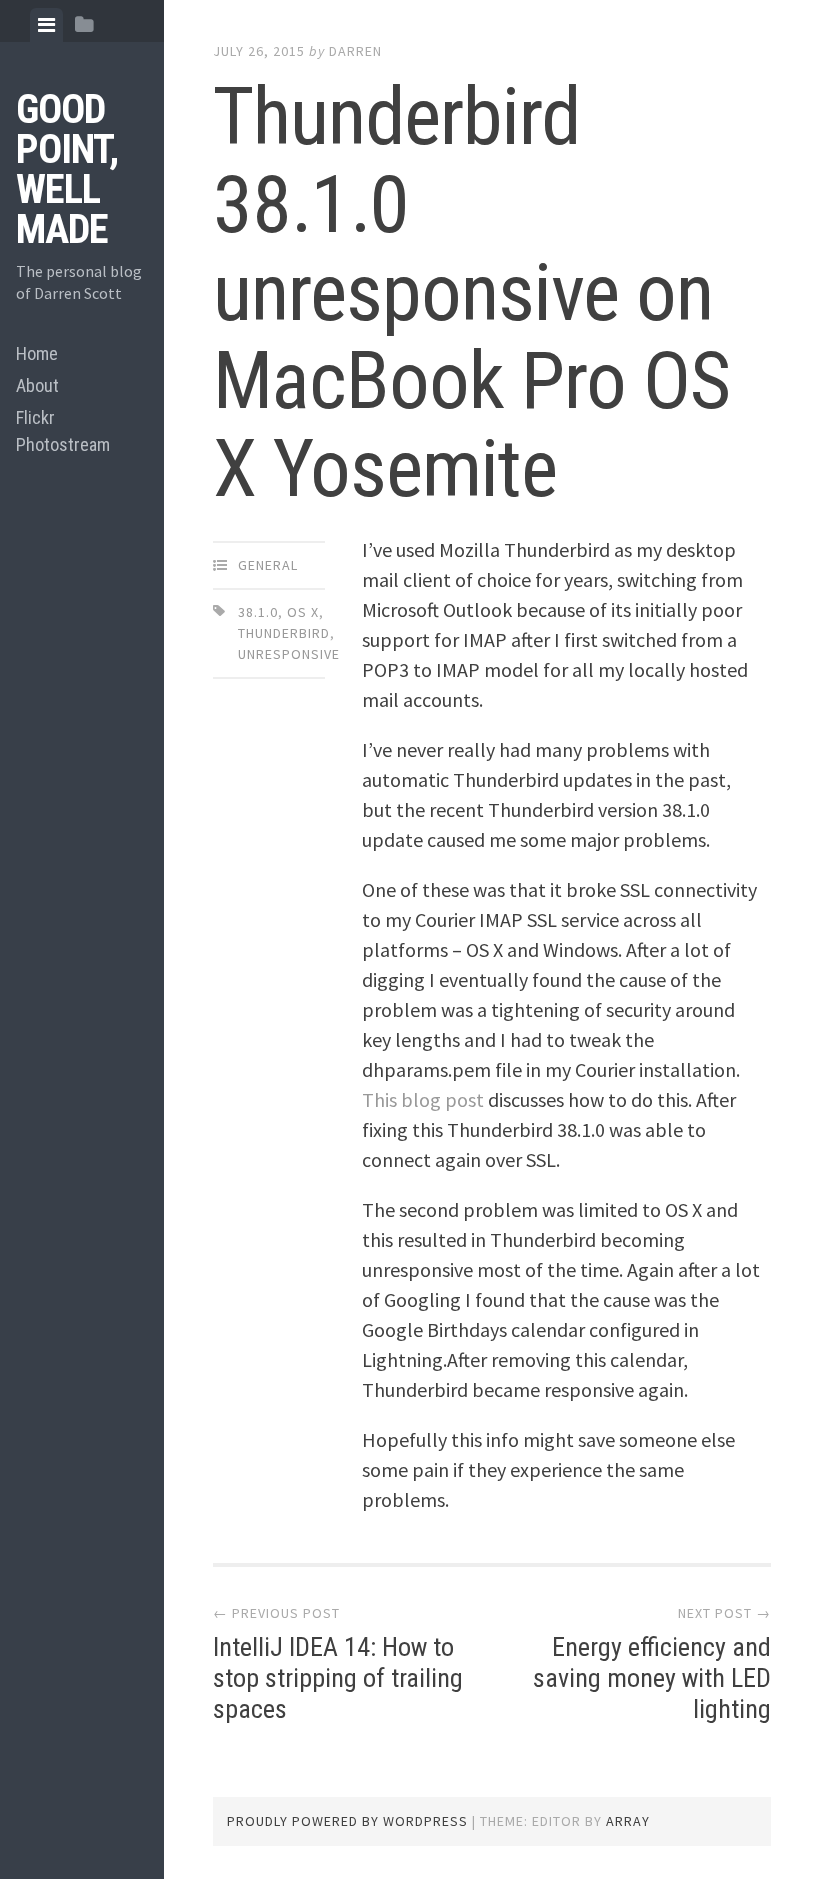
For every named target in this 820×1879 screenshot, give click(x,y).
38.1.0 (258, 612)
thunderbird (284, 633)
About (37, 385)
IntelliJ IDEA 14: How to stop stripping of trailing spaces (338, 1678)
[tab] (46, 25)
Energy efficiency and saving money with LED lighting (652, 1678)
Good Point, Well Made (67, 169)
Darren (355, 51)
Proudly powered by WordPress (347, 1821)
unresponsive (289, 654)
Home (37, 353)
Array (628, 1821)
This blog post (423, 1099)
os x (303, 612)
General (268, 565)
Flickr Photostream (63, 431)
